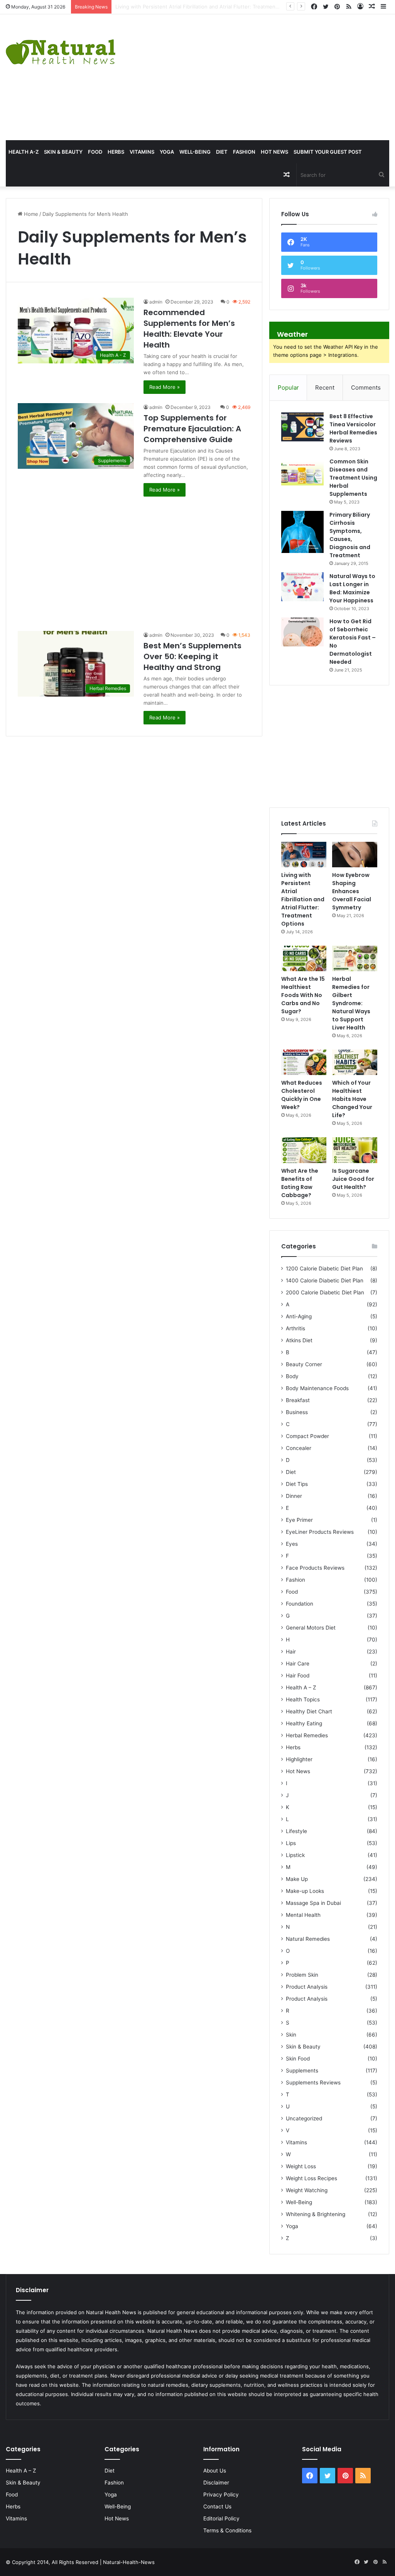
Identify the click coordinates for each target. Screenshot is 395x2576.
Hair (291, 1652)
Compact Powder (307, 1436)
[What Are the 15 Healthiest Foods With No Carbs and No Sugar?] (304, 958)
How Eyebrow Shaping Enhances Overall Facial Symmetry (185, 7)
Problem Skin (302, 1975)
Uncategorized (304, 2118)
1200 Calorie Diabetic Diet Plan (324, 1268)
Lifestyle (296, 1831)
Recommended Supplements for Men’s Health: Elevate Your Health (189, 329)
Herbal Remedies (307, 1735)
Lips (291, 1843)
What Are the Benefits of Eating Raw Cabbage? (300, 1183)
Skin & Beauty (63, 152)
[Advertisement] (266, 76)
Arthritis (295, 1328)
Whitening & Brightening (316, 2214)
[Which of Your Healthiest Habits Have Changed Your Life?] (355, 1062)
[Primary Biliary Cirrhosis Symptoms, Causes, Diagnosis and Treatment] (302, 532)
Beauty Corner (304, 1364)
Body (292, 1376)
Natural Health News (111, 2312)
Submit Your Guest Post (328, 152)
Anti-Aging (299, 1316)
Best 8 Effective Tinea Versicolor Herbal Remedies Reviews (353, 428)
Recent (325, 388)
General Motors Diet (311, 1628)
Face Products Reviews (315, 1568)
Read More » (165, 387)
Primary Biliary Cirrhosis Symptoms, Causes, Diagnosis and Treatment (350, 535)
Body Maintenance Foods (317, 1388)
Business (297, 1412)
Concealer (299, 1448)
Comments (366, 388)
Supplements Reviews (313, 2083)
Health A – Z (301, 1687)
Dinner (294, 1496)
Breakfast (298, 1400)
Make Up (297, 1879)
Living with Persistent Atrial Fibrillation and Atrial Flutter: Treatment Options (303, 899)
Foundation (300, 1604)
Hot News (274, 152)
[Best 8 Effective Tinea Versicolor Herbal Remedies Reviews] (302, 427)
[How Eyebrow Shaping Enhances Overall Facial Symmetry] (355, 855)
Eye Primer (299, 1520)
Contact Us (217, 2506)
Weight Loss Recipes (311, 2178)
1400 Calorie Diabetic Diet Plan (325, 1280)
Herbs (116, 152)
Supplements (302, 2071)
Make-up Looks (305, 1891)
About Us (215, 2471)
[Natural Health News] (61, 47)
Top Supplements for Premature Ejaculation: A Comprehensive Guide (192, 429)
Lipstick (295, 1855)
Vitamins (142, 152)
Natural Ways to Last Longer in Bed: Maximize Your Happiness (352, 588)
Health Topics (303, 1699)
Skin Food (298, 2059)
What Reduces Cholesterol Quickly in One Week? (302, 1095)
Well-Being (195, 152)
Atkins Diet (299, 1340)
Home (30, 214)
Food (95, 152)
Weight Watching (307, 2190)
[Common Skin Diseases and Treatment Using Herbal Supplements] (302, 472)
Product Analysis (307, 1987)
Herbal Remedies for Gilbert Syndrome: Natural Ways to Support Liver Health (351, 1003)
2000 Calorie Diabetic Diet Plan (325, 1292)
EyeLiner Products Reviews (320, 1532)
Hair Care (298, 1664)
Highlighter (299, 1759)
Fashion (244, 152)
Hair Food (298, 1676)
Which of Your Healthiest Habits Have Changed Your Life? (352, 1099)
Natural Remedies (308, 1939)
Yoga (167, 152)
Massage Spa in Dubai (313, 1903)
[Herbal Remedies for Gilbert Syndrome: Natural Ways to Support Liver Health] (355, 958)
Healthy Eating (304, 1723)
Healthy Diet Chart (309, 1711)
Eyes (292, 1544)
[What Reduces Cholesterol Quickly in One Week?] (304, 1062)
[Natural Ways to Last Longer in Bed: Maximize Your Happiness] (302, 587)
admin (156, 302)
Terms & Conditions (227, 2530)
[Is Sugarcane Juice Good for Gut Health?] (355, 1150)
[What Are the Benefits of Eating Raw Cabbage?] (304, 1150)
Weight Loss (301, 2166)
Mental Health (303, 1915)
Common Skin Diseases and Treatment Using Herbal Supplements (353, 478)
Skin (291, 2035)
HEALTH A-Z (24, 152)
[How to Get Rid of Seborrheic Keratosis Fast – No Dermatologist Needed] (302, 632)
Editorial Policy (221, 2518)
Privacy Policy (221, 2495)
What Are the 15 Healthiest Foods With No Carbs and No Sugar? (303, 995)
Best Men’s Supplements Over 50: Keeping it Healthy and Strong (192, 656)
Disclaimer (216, 2483)
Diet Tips (297, 1484)
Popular (288, 388)
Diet (222, 152)
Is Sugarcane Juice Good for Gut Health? (353, 1179)
